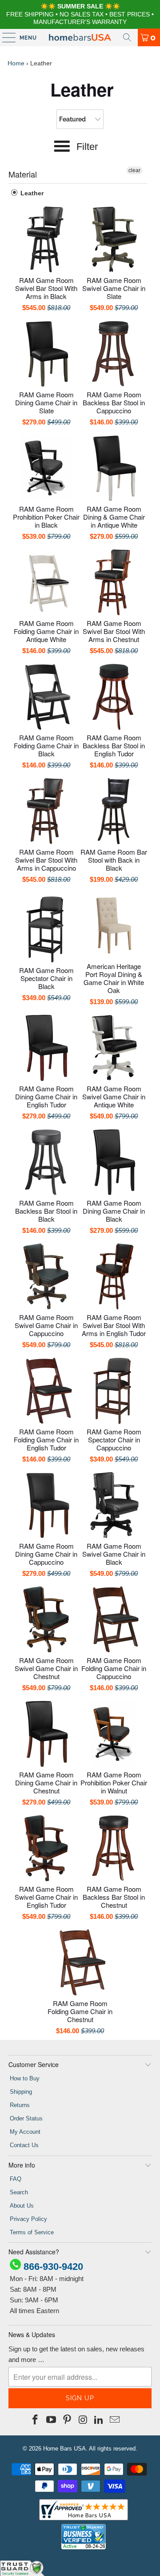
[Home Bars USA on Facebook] (36, 2420)
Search (19, 2192)
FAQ (16, 2179)
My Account (25, 2132)
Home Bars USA (64, 2449)
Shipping (21, 2092)
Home (16, 63)
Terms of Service (32, 2232)
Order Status (26, 2118)
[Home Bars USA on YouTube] (52, 2420)
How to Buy (25, 2078)
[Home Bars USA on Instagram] (83, 2420)
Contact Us (24, 2145)
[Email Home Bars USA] (115, 2420)
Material (23, 174)
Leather (31, 193)
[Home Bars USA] (80, 37)
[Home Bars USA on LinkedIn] (99, 2420)
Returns (20, 2105)
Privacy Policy (28, 2219)
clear (134, 170)
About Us (22, 2206)
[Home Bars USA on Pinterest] (67, 2420)
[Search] (127, 37)
